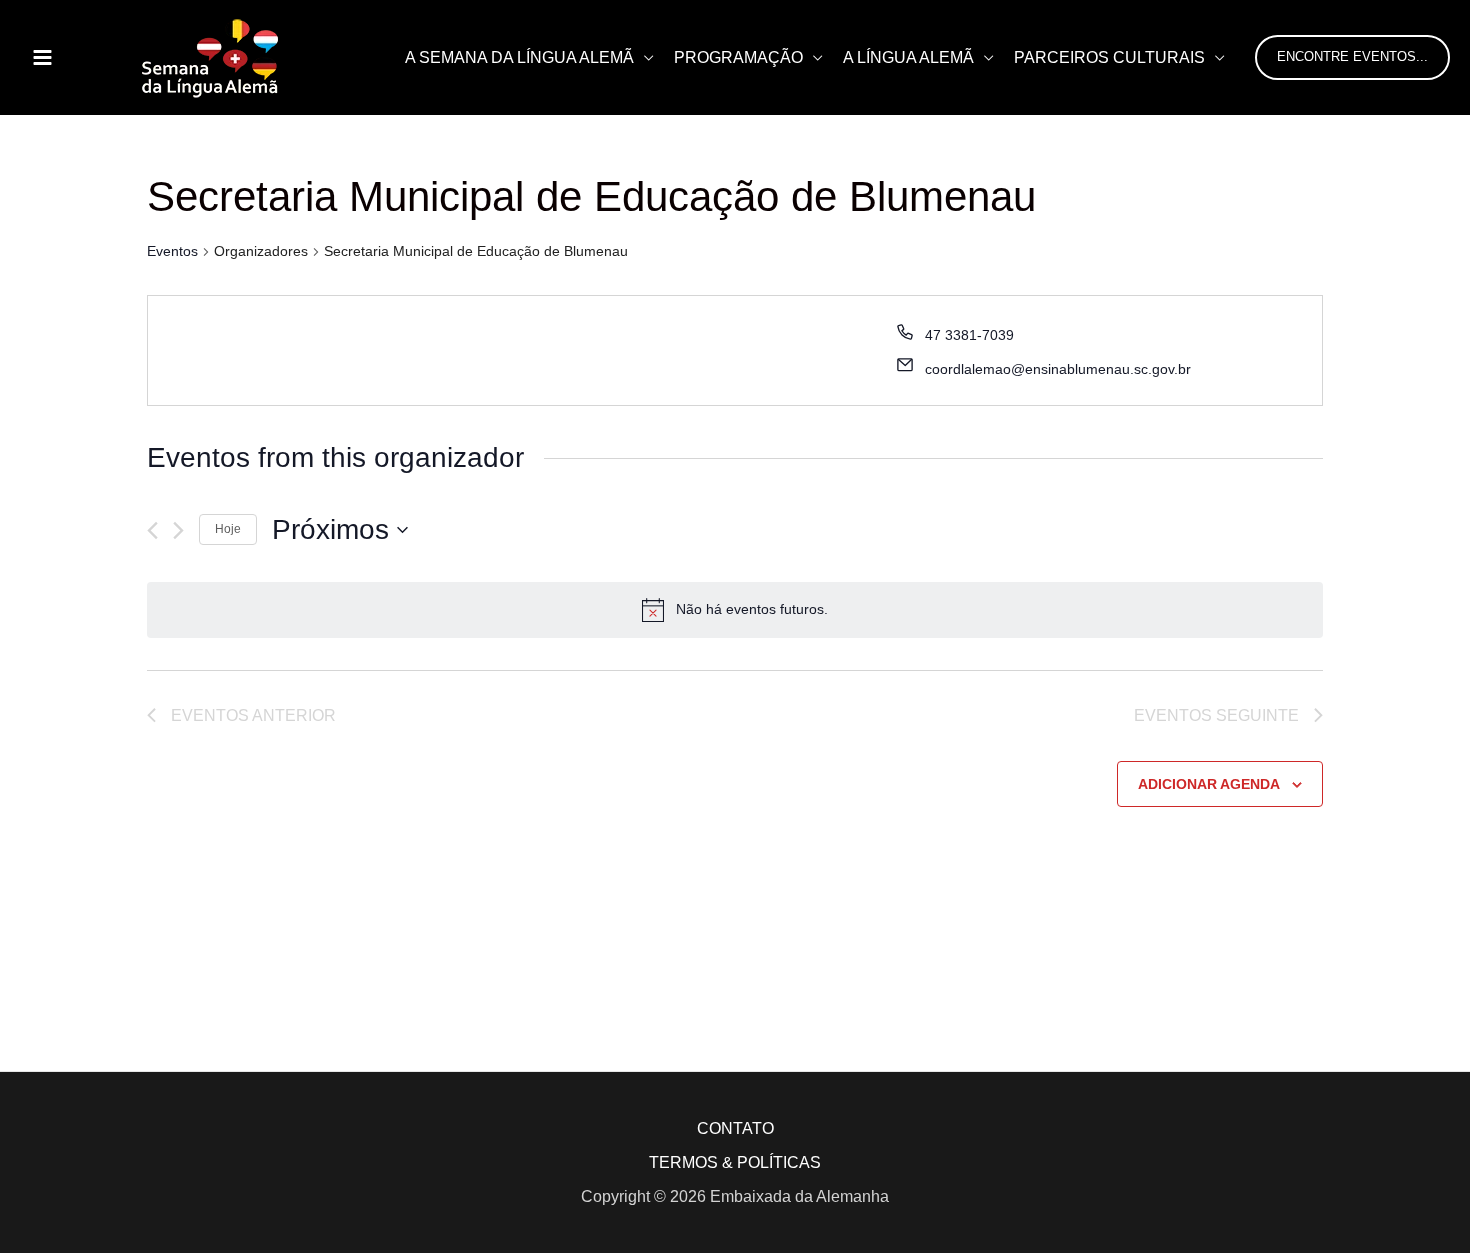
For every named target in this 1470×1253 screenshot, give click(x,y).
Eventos (172, 251)
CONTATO (735, 1128)
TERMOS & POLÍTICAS (735, 1162)
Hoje (228, 529)
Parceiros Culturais (1109, 57)
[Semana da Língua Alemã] (210, 56)
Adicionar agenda (1209, 784)
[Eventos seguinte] (178, 530)
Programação (738, 57)
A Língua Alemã (908, 57)
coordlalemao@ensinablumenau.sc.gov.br (1058, 369)
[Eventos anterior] (152, 530)
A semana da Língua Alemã (519, 57)
